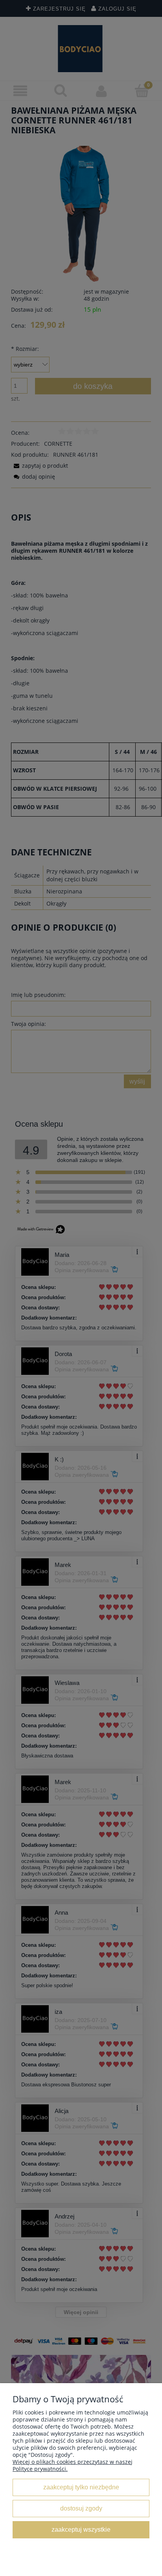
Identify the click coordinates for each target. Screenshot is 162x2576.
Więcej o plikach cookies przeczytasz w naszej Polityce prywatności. (73, 2465)
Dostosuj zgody (81, 2508)
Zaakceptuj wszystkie (81, 2529)
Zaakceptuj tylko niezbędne (81, 2487)
